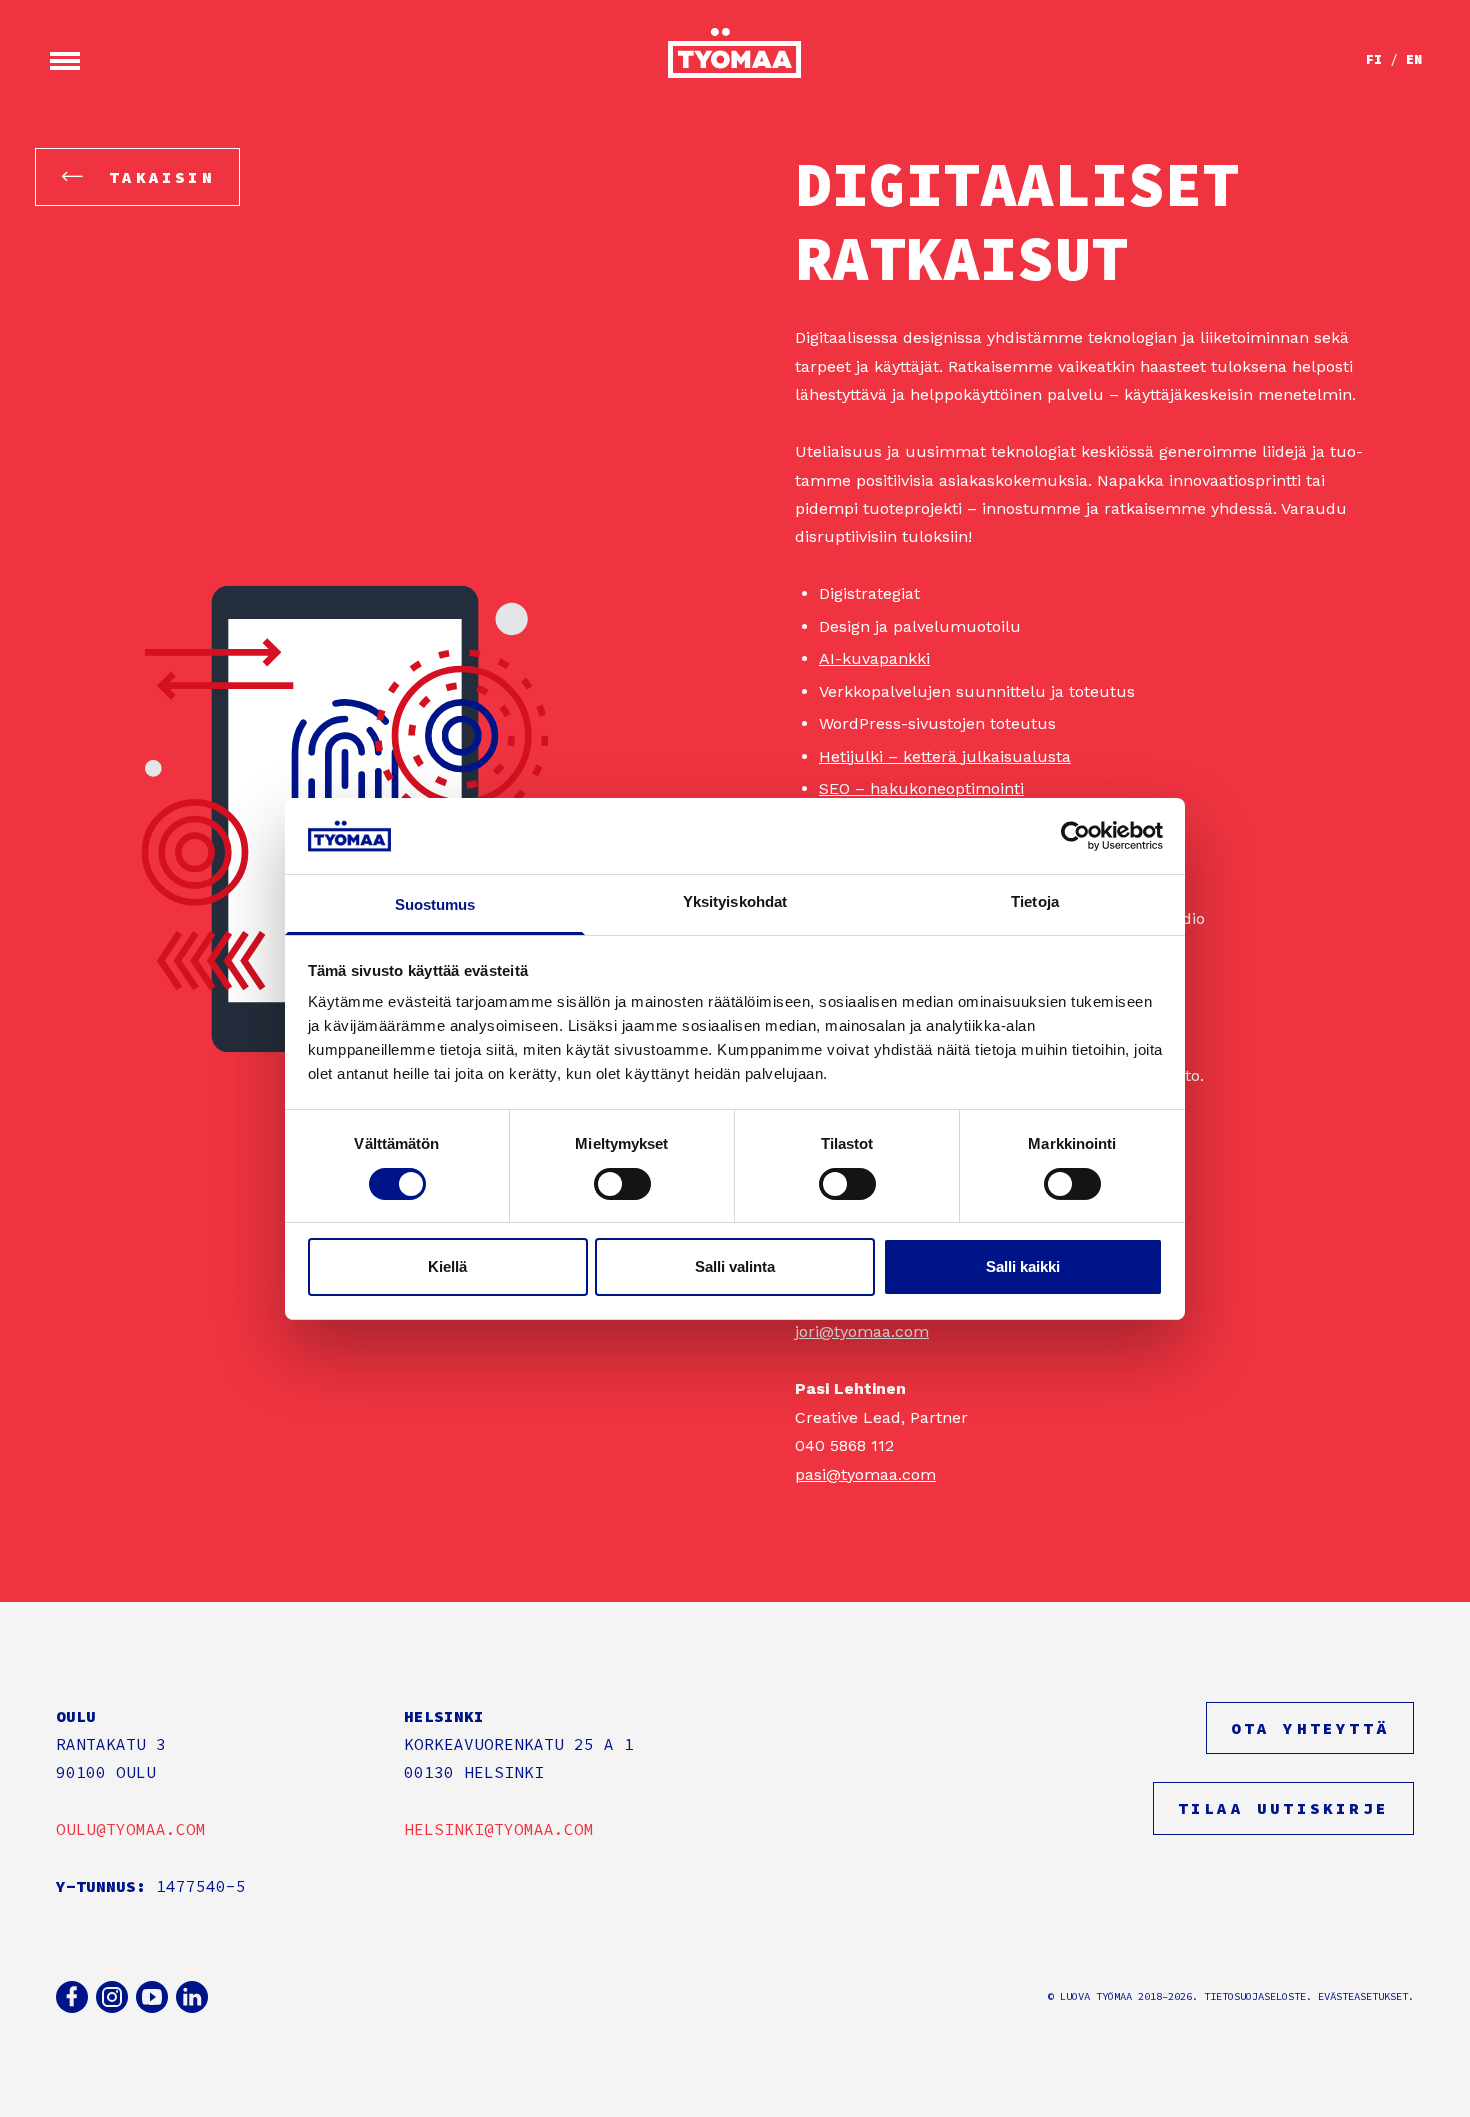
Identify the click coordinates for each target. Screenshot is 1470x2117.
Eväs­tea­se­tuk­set (1363, 1996)
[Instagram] (112, 1997)
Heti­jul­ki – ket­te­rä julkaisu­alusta (945, 756)
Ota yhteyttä (1310, 1728)
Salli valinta (735, 1266)
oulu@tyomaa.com (131, 1829)
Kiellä (447, 1266)
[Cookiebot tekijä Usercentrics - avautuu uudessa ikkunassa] (1075, 836)
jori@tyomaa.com (862, 1331)
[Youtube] (152, 1997)
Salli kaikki (1023, 1266)
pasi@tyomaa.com (865, 1474)
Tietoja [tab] (1035, 901)
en (1414, 59)
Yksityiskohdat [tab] (735, 901)
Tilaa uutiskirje (1283, 1808)
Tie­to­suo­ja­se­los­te (1255, 1996)
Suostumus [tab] (435, 904)
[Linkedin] (192, 1997)
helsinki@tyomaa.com (499, 1829)
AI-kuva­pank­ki (874, 658)
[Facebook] (72, 1997)
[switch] (622, 1184)
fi (1374, 59)
